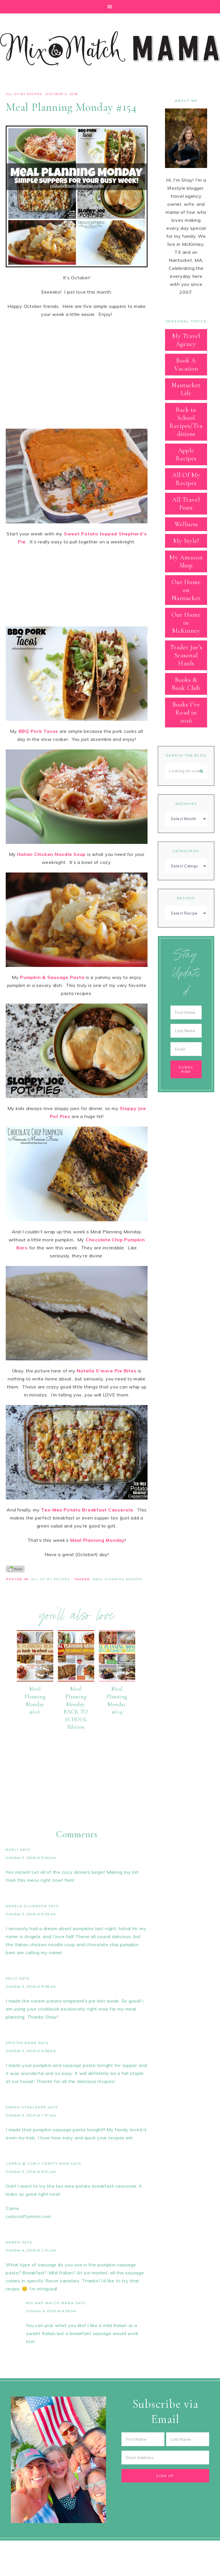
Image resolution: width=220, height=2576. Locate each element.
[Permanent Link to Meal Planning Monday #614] (117, 1680)
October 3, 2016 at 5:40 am (31, 1858)
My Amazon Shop (186, 561)
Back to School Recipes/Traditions (186, 422)
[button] (110, 7)
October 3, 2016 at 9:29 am (31, 1914)
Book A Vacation (186, 365)
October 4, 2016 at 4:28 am (51, 2311)
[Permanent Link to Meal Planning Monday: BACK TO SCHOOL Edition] (76, 1680)
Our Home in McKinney (186, 623)
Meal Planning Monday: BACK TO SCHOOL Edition (76, 1708)
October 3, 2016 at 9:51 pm (31, 2172)
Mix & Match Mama (110, 48)
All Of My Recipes (24, 94)
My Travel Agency (186, 340)
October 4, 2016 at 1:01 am (31, 2250)
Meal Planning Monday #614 (117, 1700)
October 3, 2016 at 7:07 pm (31, 2115)
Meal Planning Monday (118, 1579)
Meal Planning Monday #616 (35, 1700)
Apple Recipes (186, 454)
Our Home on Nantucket (186, 590)
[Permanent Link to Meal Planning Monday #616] (35, 1680)
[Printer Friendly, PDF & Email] (15, 1569)
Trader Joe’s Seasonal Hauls (186, 655)
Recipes (186, 898)
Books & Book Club (186, 684)
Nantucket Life (186, 389)
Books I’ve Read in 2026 (186, 713)
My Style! (186, 541)
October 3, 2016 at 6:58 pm (31, 2051)
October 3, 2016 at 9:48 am (31, 1986)
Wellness (186, 524)
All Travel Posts (186, 504)
